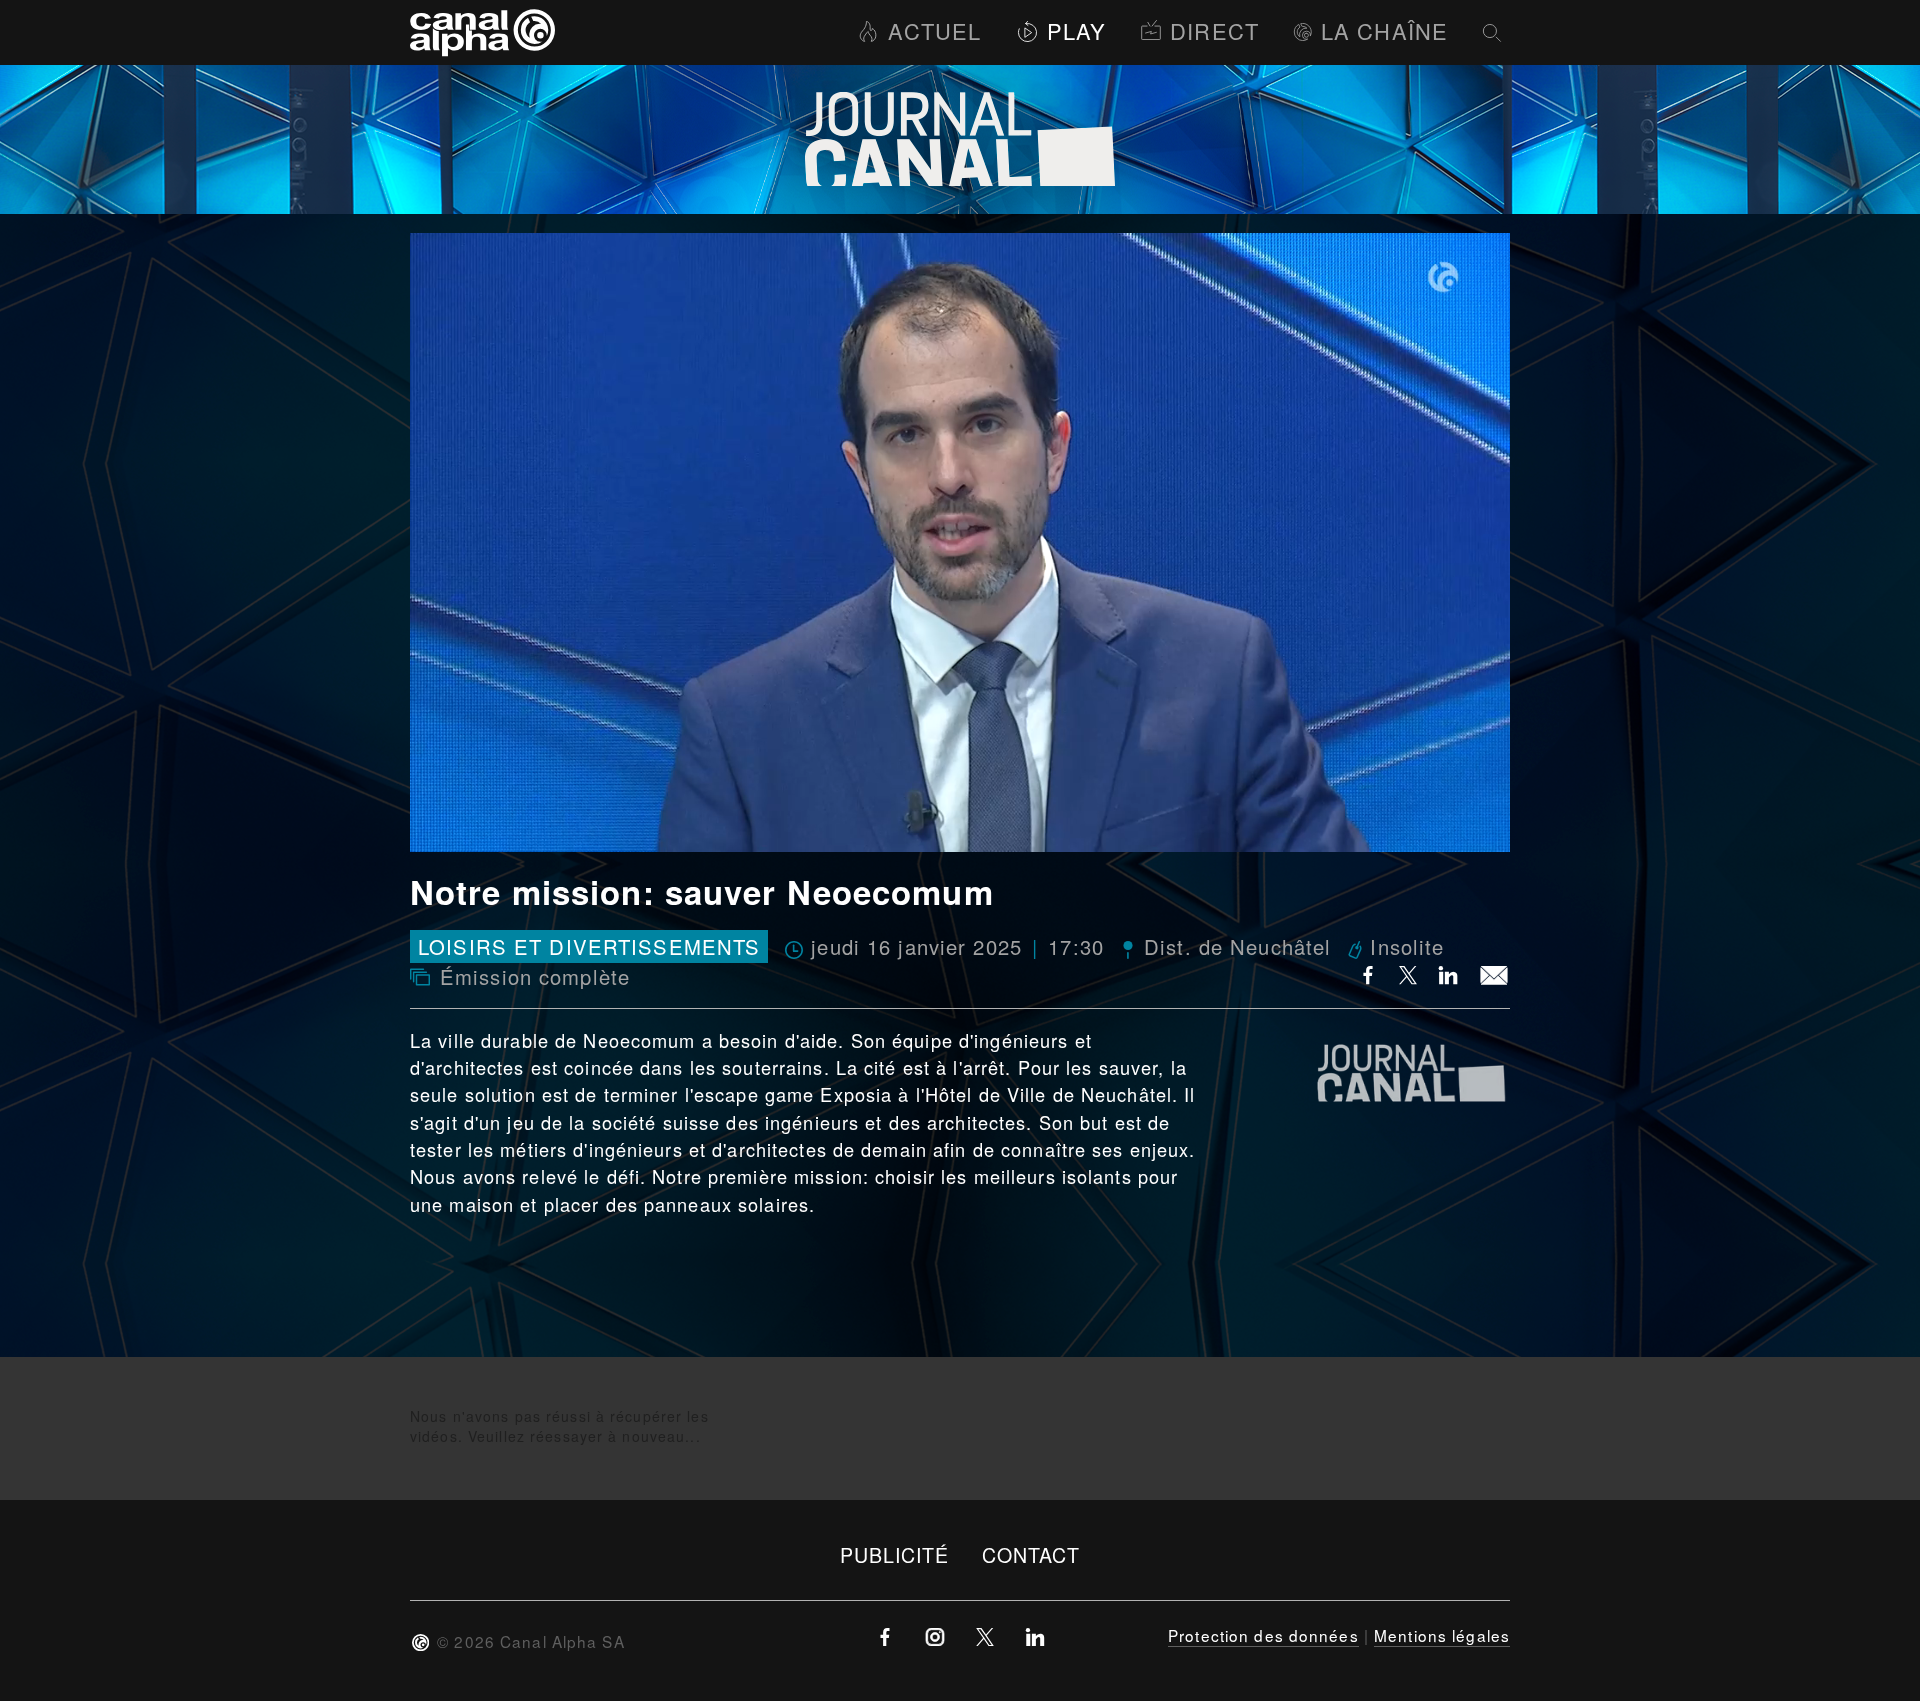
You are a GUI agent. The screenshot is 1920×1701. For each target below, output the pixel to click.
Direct (1214, 30)
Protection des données (1263, 1635)
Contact (1031, 1554)
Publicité (895, 1554)
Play (1076, 30)
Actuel (934, 30)
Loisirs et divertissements (589, 946)
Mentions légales (1442, 1635)
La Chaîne (1384, 30)
